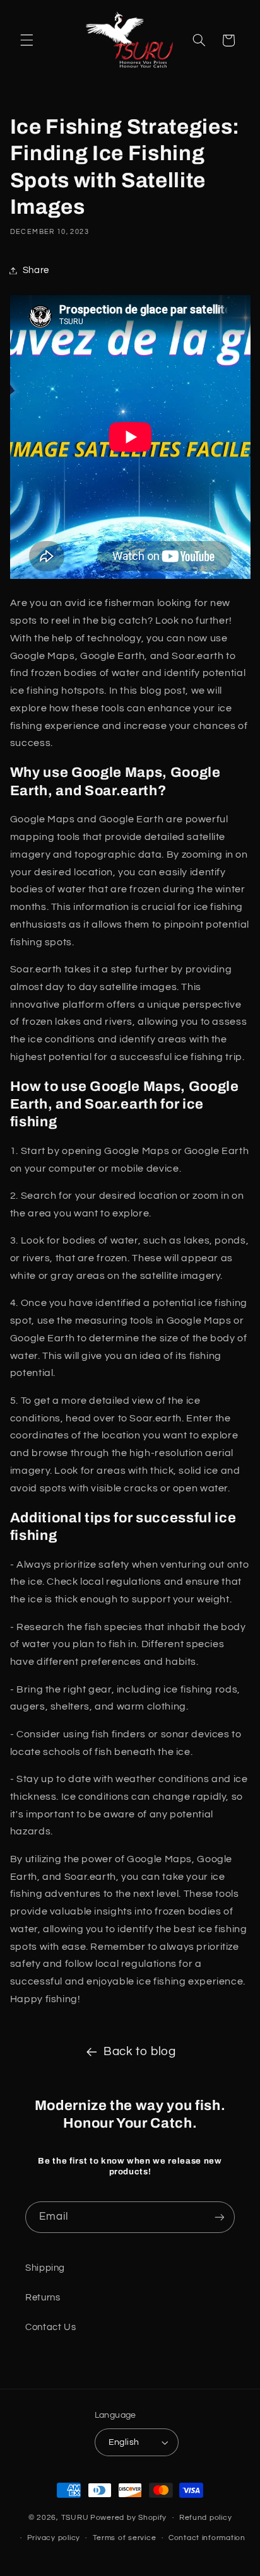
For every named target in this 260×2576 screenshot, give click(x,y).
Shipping (45, 2268)
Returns (43, 2298)
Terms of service (125, 2538)
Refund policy (206, 2518)
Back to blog (140, 2052)
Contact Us (50, 2327)
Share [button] (36, 270)
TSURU (75, 2518)
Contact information (207, 2538)
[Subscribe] (220, 2217)
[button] (27, 40)
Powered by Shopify (128, 2518)
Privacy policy (54, 2538)
